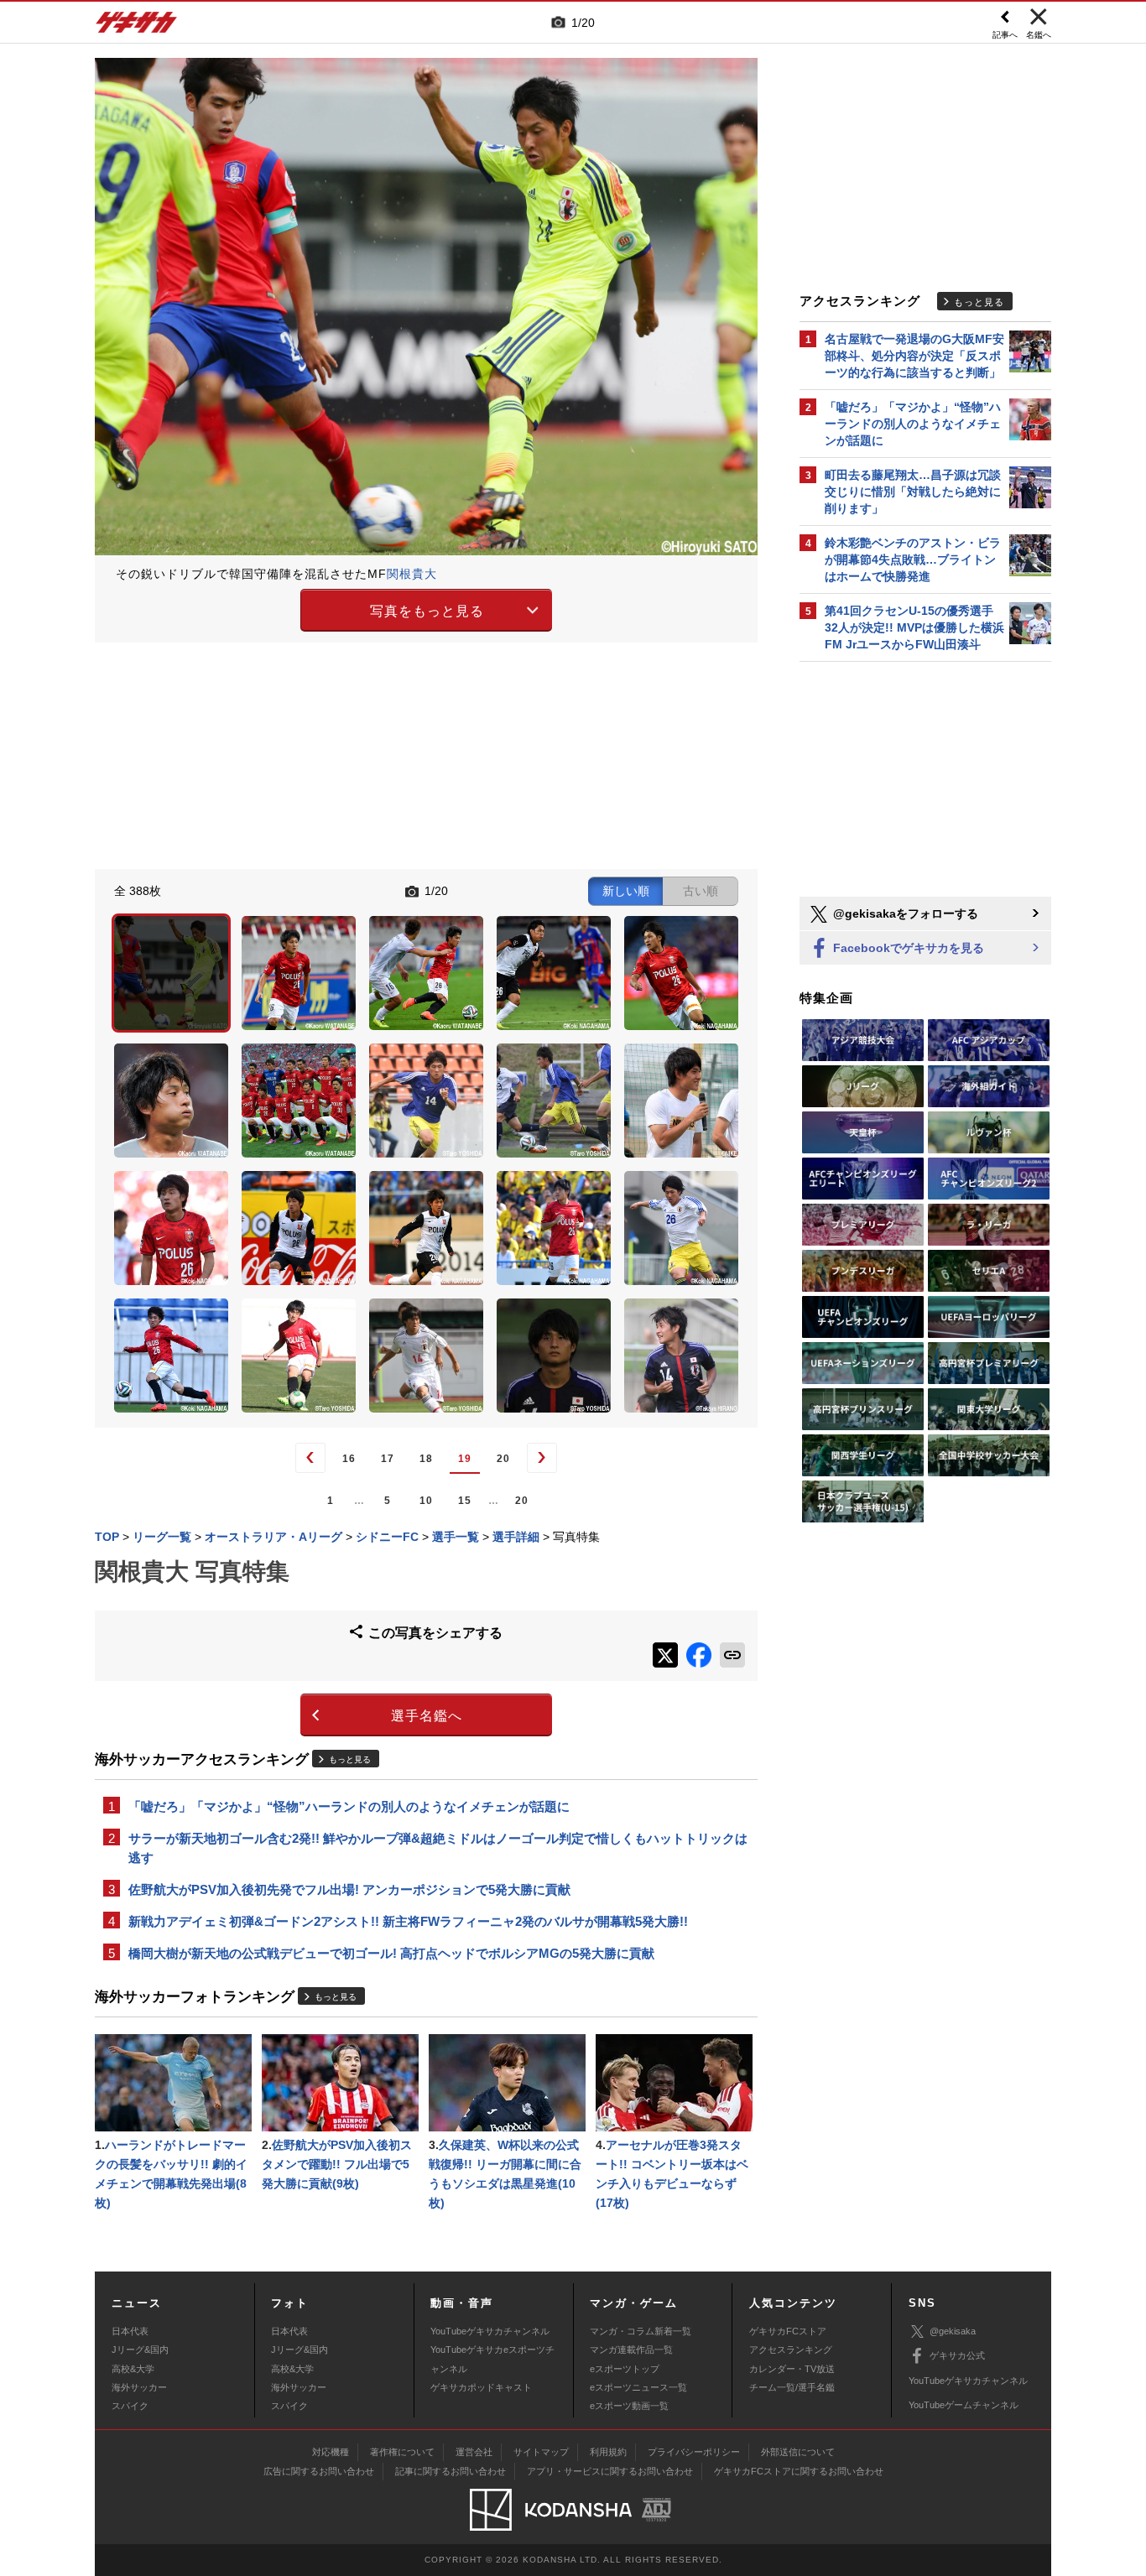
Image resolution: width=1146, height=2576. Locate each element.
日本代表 (130, 2331)
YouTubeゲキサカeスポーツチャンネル (492, 2359)
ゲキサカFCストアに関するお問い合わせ (799, 2471)
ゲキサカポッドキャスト (481, 2387)
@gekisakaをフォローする (904, 913)
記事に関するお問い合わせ (451, 2471)
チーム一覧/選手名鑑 (792, 2387)
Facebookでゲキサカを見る (907, 948)
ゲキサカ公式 (957, 2355)
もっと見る (350, 1759)
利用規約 (608, 2452)
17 (388, 1459)
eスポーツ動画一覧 (629, 2406)
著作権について (402, 2452)
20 (503, 1459)
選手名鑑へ (427, 1716)
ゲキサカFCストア (788, 2331)
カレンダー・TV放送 (792, 2369)
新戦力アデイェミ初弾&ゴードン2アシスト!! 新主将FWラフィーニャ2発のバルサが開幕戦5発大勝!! (408, 1921)
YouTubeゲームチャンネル (964, 2405)
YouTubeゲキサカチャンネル (490, 2331)
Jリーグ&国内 (140, 2350)
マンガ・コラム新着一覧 (641, 2331)
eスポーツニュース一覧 (638, 2387)
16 (349, 1459)
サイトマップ (541, 2452)
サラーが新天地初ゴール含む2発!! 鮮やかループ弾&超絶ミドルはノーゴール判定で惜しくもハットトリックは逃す (438, 1848)
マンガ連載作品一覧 (631, 2350)
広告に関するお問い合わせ (319, 2471)
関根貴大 (412, 574)
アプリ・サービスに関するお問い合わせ (610, 2471)
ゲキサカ (137, 27)
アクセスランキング (791, 2350)
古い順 (701, 891)
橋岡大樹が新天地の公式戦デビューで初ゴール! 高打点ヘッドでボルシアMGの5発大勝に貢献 (391, 1953)
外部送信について (798, 2452)
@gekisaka (953, 2331)
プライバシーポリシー (694, 2452)
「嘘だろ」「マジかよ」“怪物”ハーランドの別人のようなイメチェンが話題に (349, 1806)
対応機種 (331, 2452)
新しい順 (626, 891)
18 (426, 1459)
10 (426, 1501)
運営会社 (474, 2452)
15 (465, 1501)
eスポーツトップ (625, 2369)
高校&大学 (133, 2369)
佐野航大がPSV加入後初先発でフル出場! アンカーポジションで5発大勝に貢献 (349, 1889)
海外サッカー (139, 2387)
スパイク (130, 2406)
